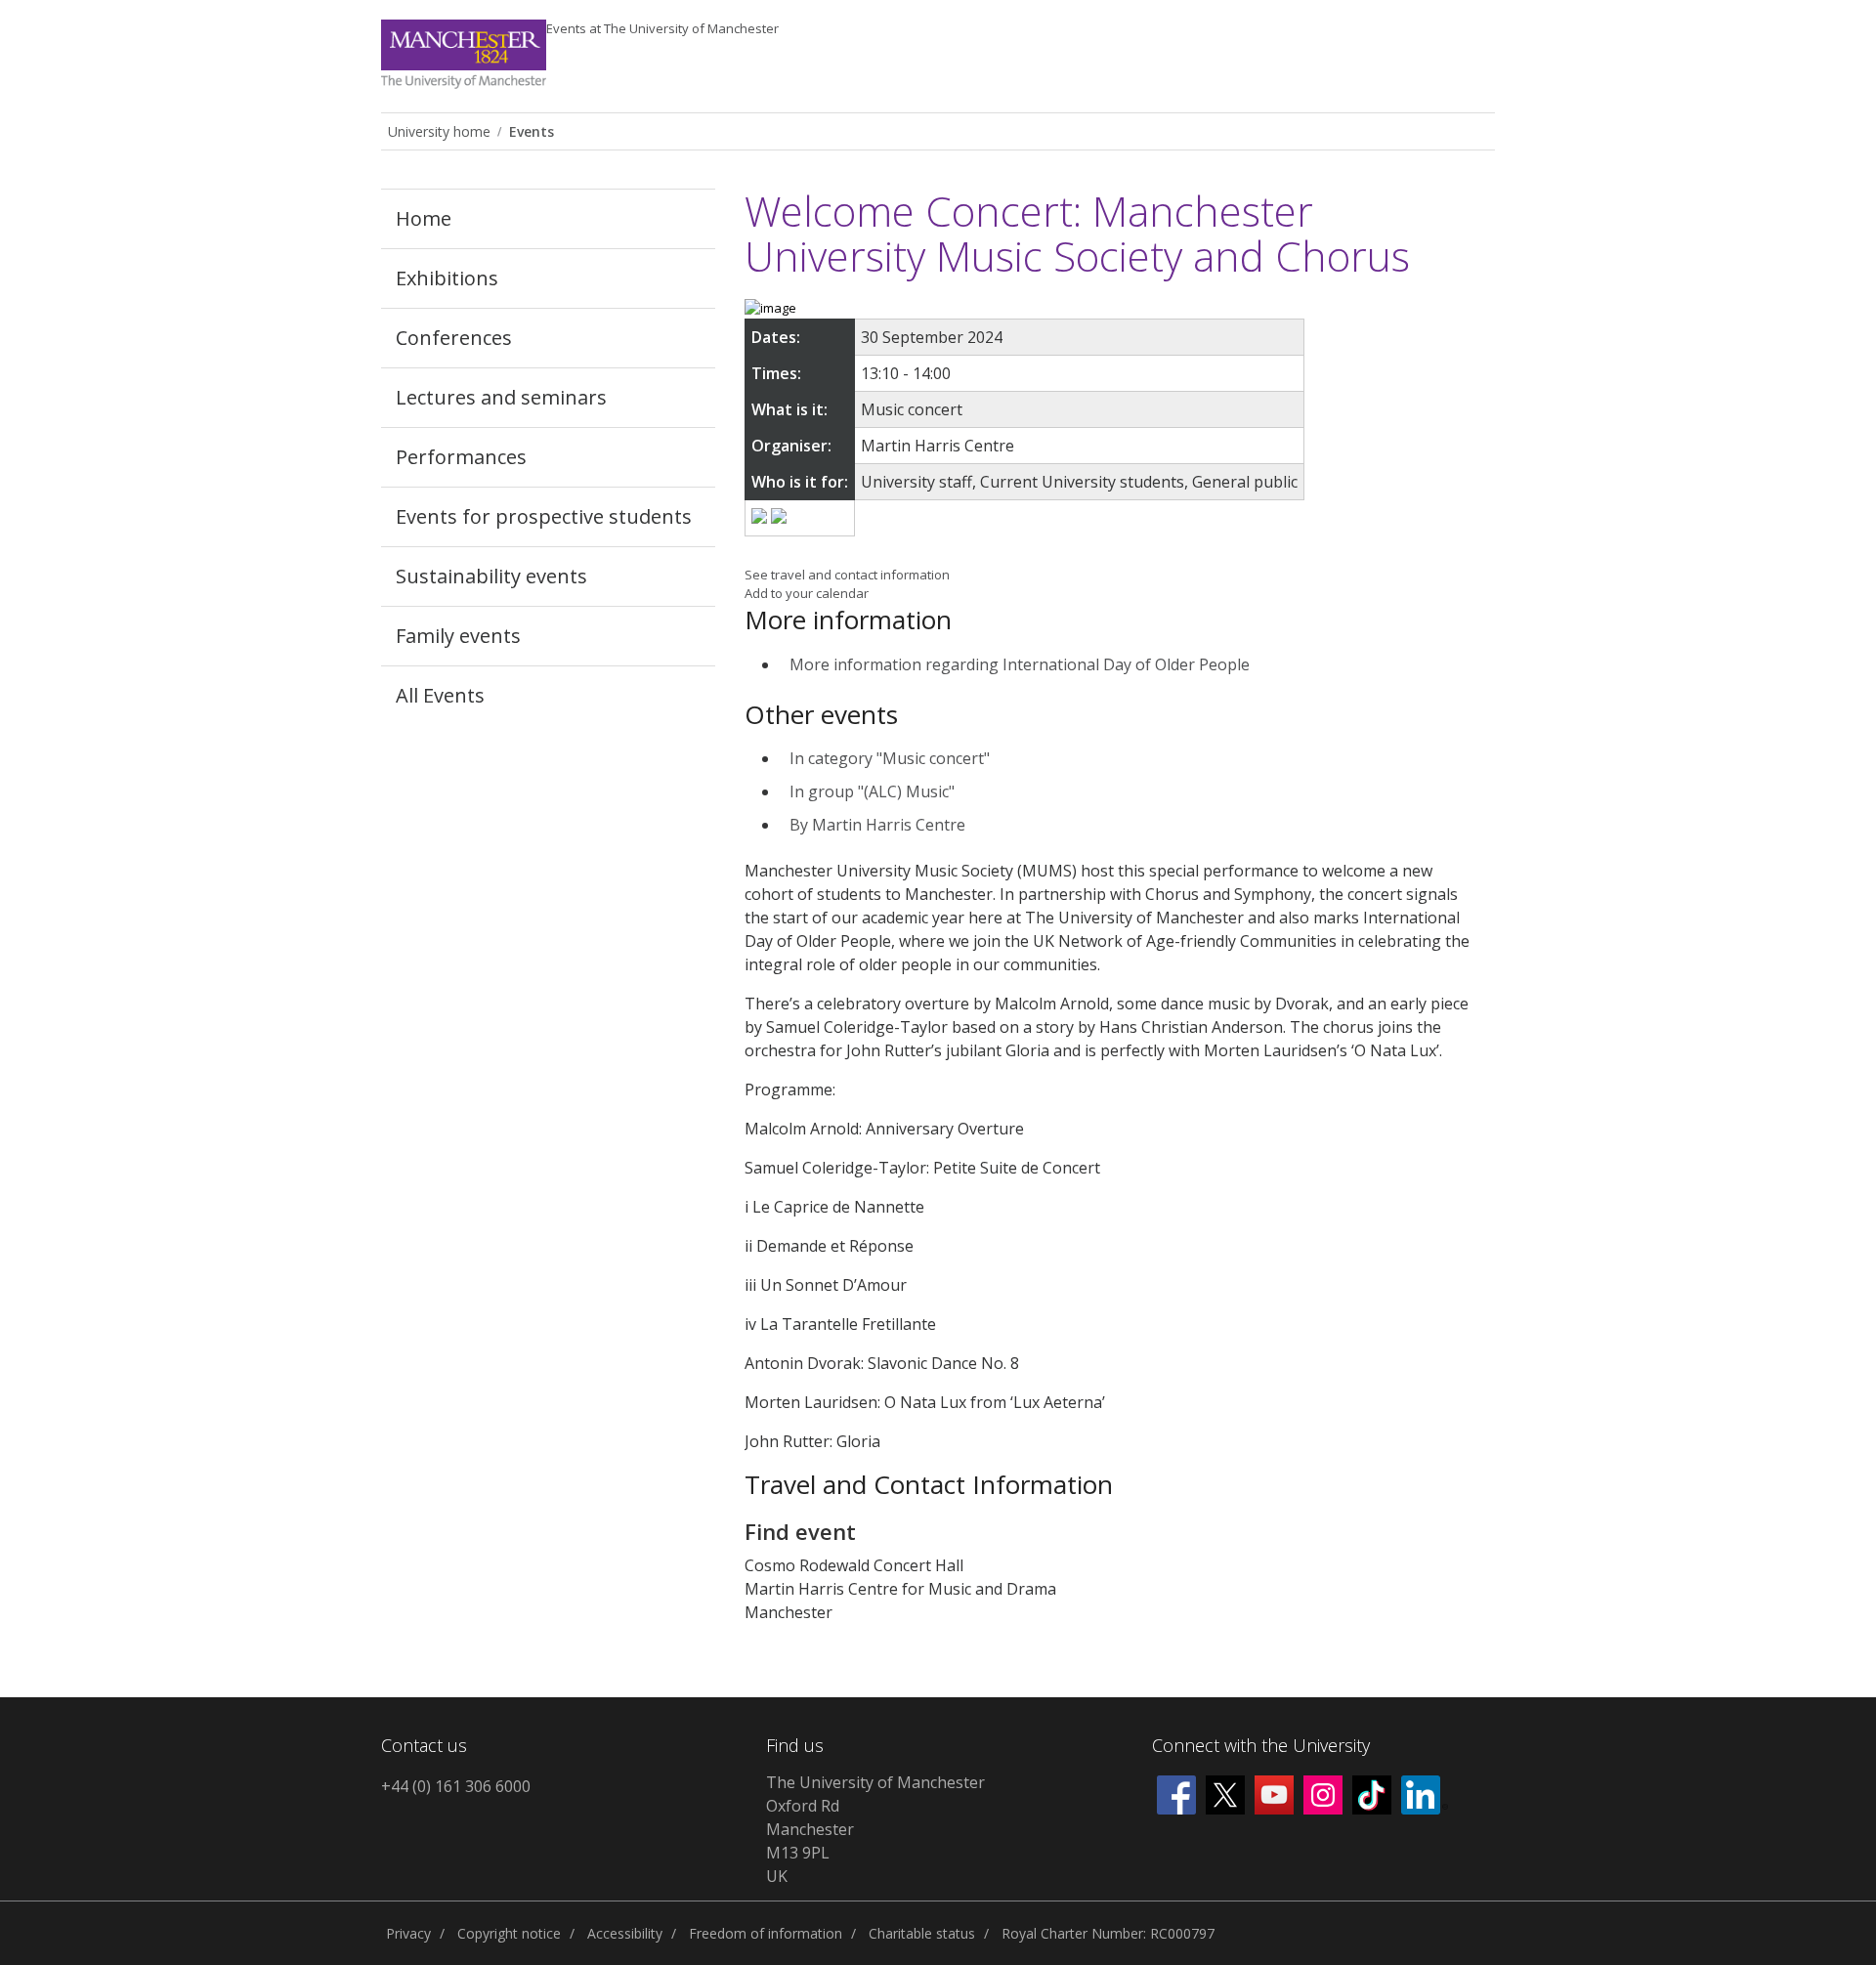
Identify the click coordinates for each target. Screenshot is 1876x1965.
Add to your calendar (807, 593)
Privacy (408, 1933)
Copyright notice (509, 1933)
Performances (461, 457)
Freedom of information (766, 1933)
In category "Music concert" (890, 758)
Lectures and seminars (501, 397)
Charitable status (922, 1933)
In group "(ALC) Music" (872, 791)
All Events (440, 695)
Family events (458, 636)
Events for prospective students (544, 516)
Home (424, 218)
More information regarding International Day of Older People (1020, 664)
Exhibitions (447, 278)
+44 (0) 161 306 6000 (456, 1786)
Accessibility (625, 1933)
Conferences (454, 338)
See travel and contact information (847, 575)
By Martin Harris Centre (877, 825)
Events (662, 28)
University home (439, 131)
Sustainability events (491, 576)
